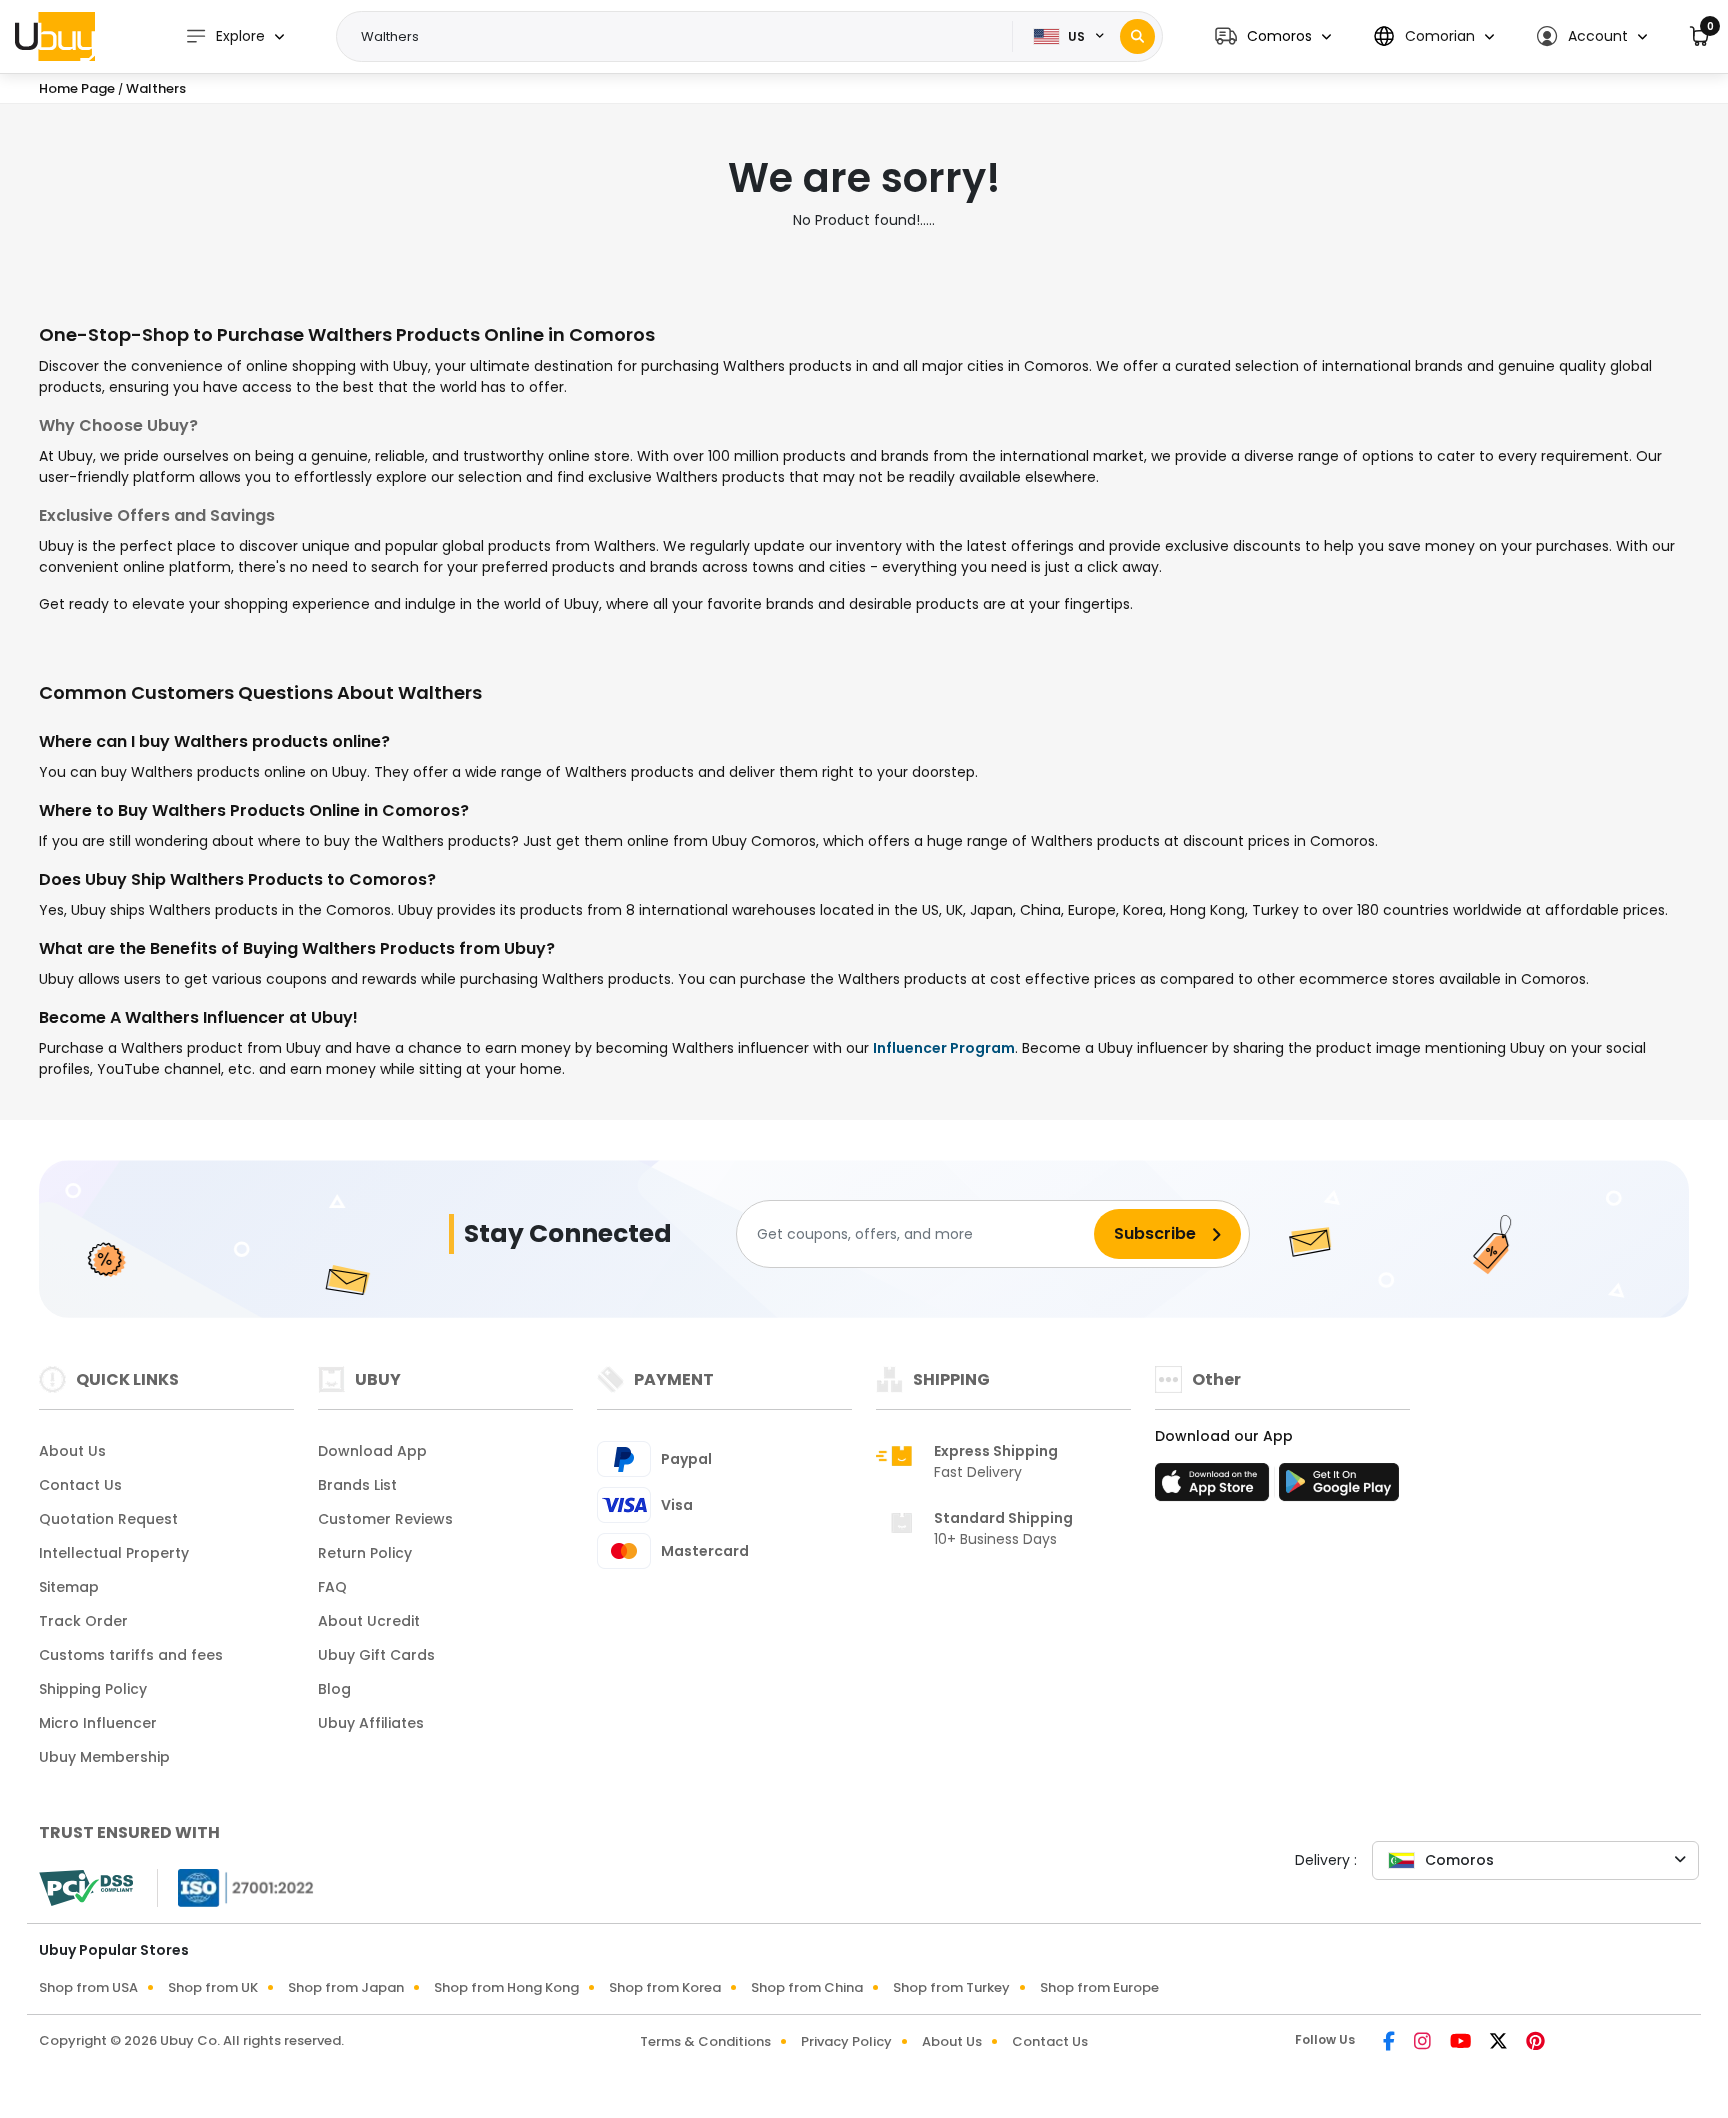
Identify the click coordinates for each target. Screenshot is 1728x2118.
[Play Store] (1339, 1488)
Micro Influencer (98, 1723)
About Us (72, 1451)
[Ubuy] (55, 36)
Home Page (77, 88)
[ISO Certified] (236, 1887)
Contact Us (80, 1485)
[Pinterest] (1535, 2043)
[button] (1273, 36)
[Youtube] (1462, 2043)
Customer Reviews (385, 1519)
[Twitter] (1500, 2043)
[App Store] (1215, 1488)
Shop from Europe (1099, 1987)
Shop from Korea (665, 1987)
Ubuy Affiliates (371, 1723)
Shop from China (807, 1987)
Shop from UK (213, 1987)
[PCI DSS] (86, 1888)
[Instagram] (1424, 2043)
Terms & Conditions (705, 2041)
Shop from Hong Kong (506, 1987)
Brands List (357, 1485)
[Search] (1137, 36)
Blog (334, 1689)
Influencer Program (944, 1048)
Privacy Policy (846, 2041)
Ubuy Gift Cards (376, 1655)
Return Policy (365, 1553)
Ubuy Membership (104, 1757)
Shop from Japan (346, 1987)
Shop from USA (88, 1987)
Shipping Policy (93, 1689)
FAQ (332, 1587)
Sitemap (69, 1587)
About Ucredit (369, 1621)
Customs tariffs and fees (131, 1655)
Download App (372, 1451)
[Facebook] (1390, 2043)
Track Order (83, 1621)
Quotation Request (108, 1519)
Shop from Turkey (951, 1987)
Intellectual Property (114, 1553)
